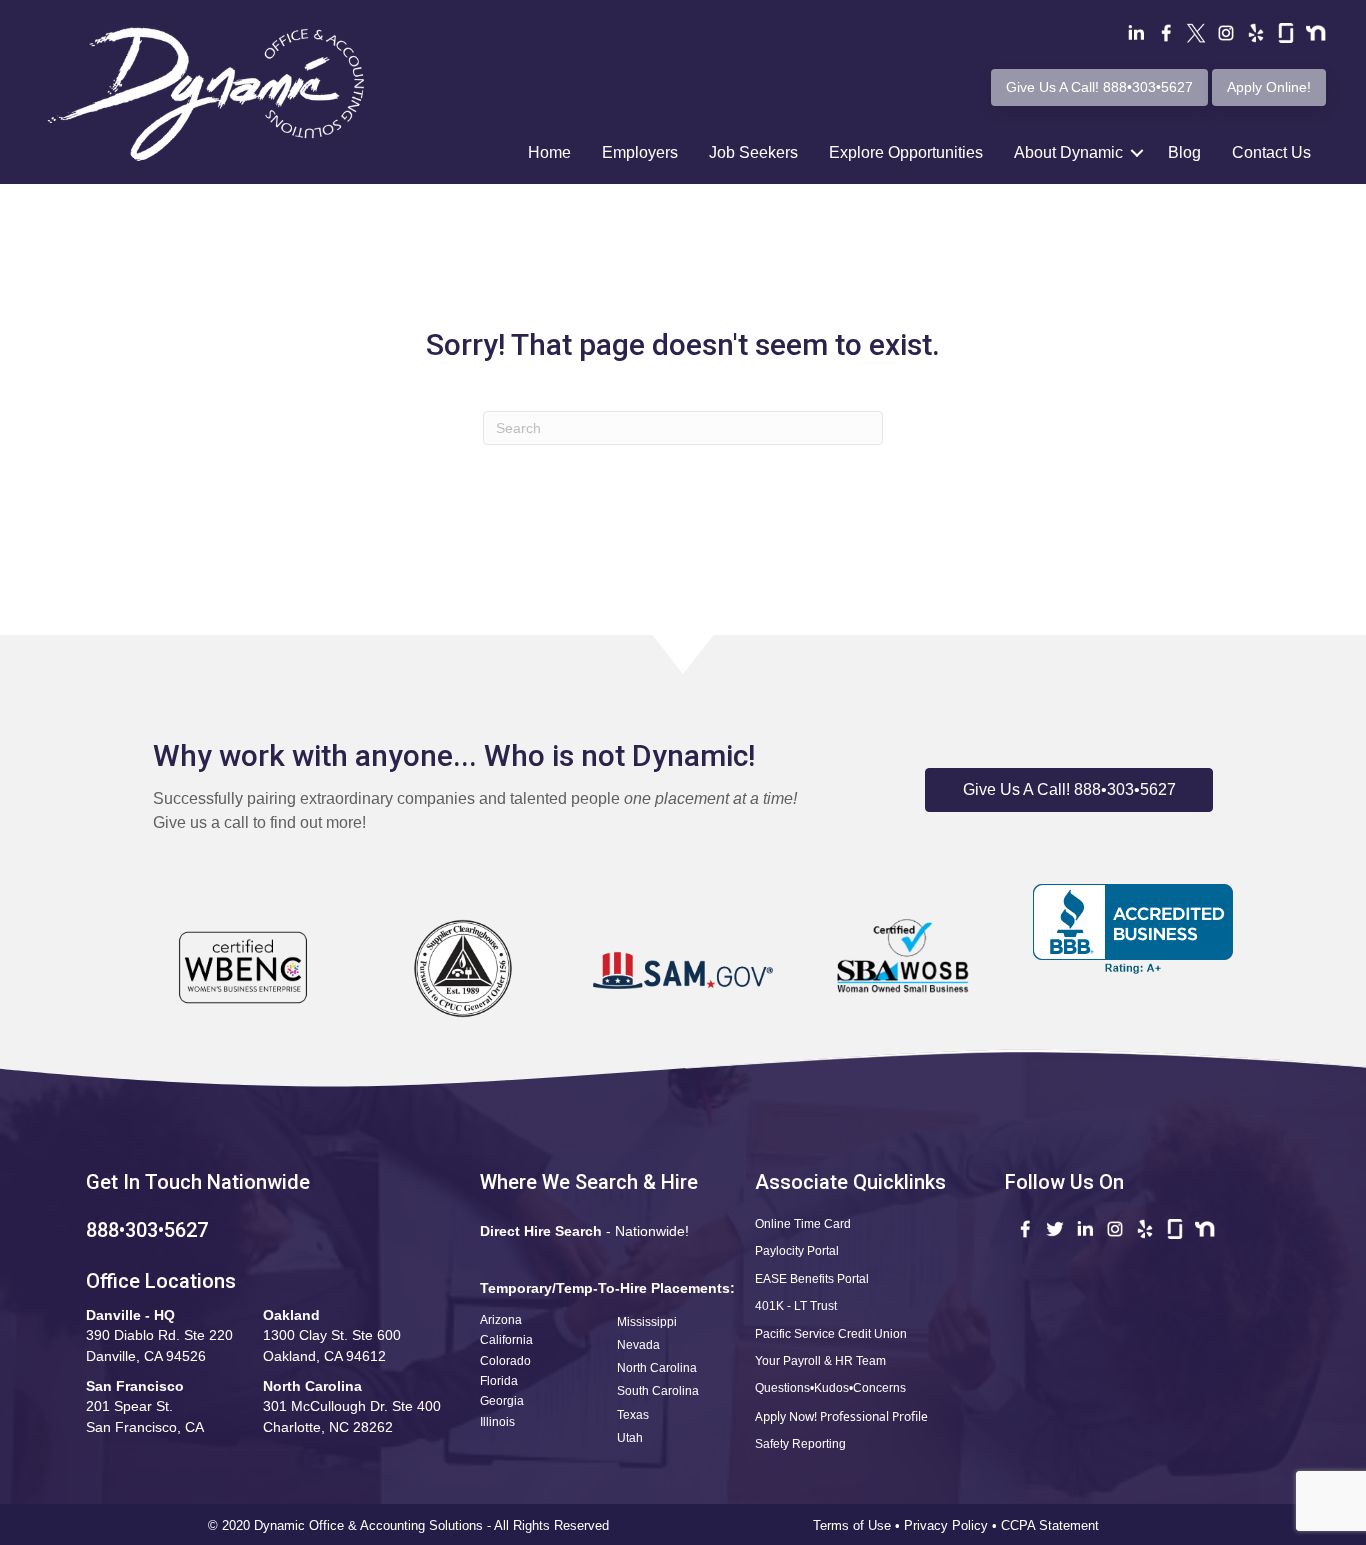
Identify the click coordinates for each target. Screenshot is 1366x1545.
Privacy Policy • (952, 1525)
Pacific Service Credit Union (831, 1334)
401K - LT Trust (796, 1306)
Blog (1184, 152)
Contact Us (1271, 152)
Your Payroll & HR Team (820, 1361)
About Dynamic (1068, 152)
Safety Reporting (800, 1444)
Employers (640, 152)
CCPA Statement (1052, 1525)
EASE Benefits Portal (812, 1279)
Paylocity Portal (797, 1251)
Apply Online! (1269, 87)
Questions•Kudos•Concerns (830, 1388)
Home (549, 152)
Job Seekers (753, 152)
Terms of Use (852, 1525)
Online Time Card (803, 1224)
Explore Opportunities (906, 152)
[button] (1069, 790)
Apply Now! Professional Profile (841, 1416)
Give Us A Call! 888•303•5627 (1099, 87)
